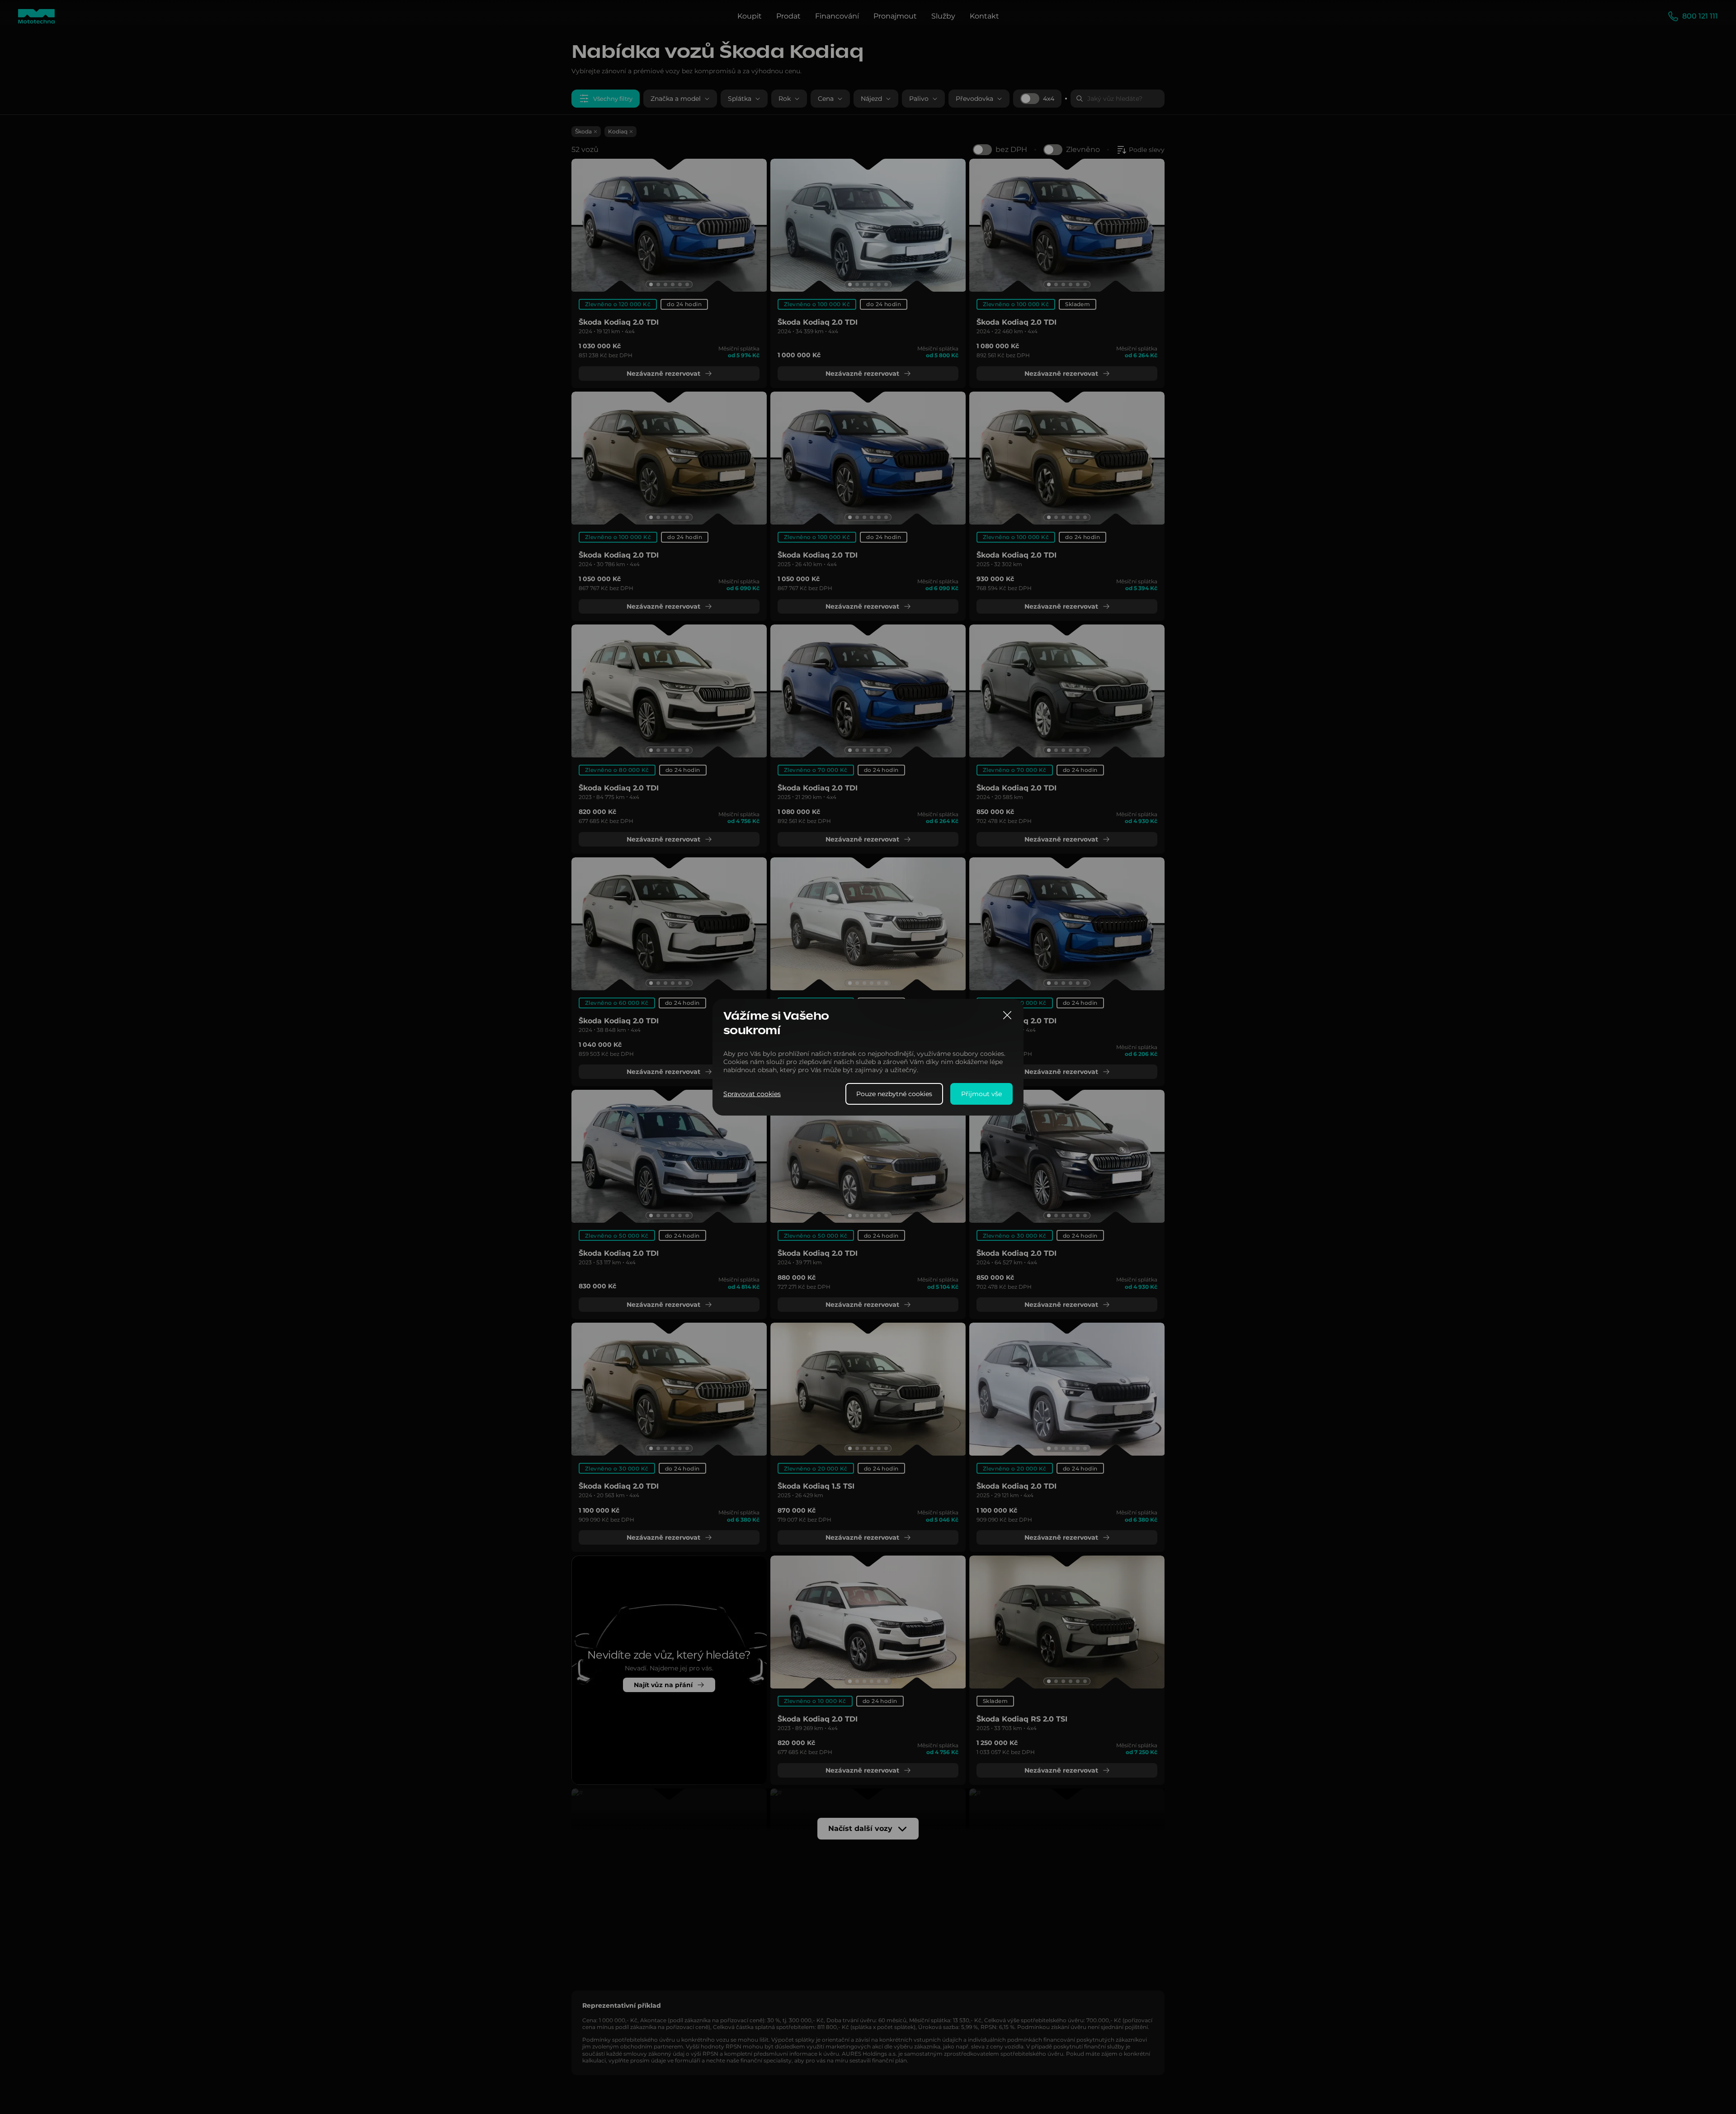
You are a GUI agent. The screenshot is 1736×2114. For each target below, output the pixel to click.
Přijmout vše (981, 1093)
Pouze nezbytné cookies (894, 1093)
